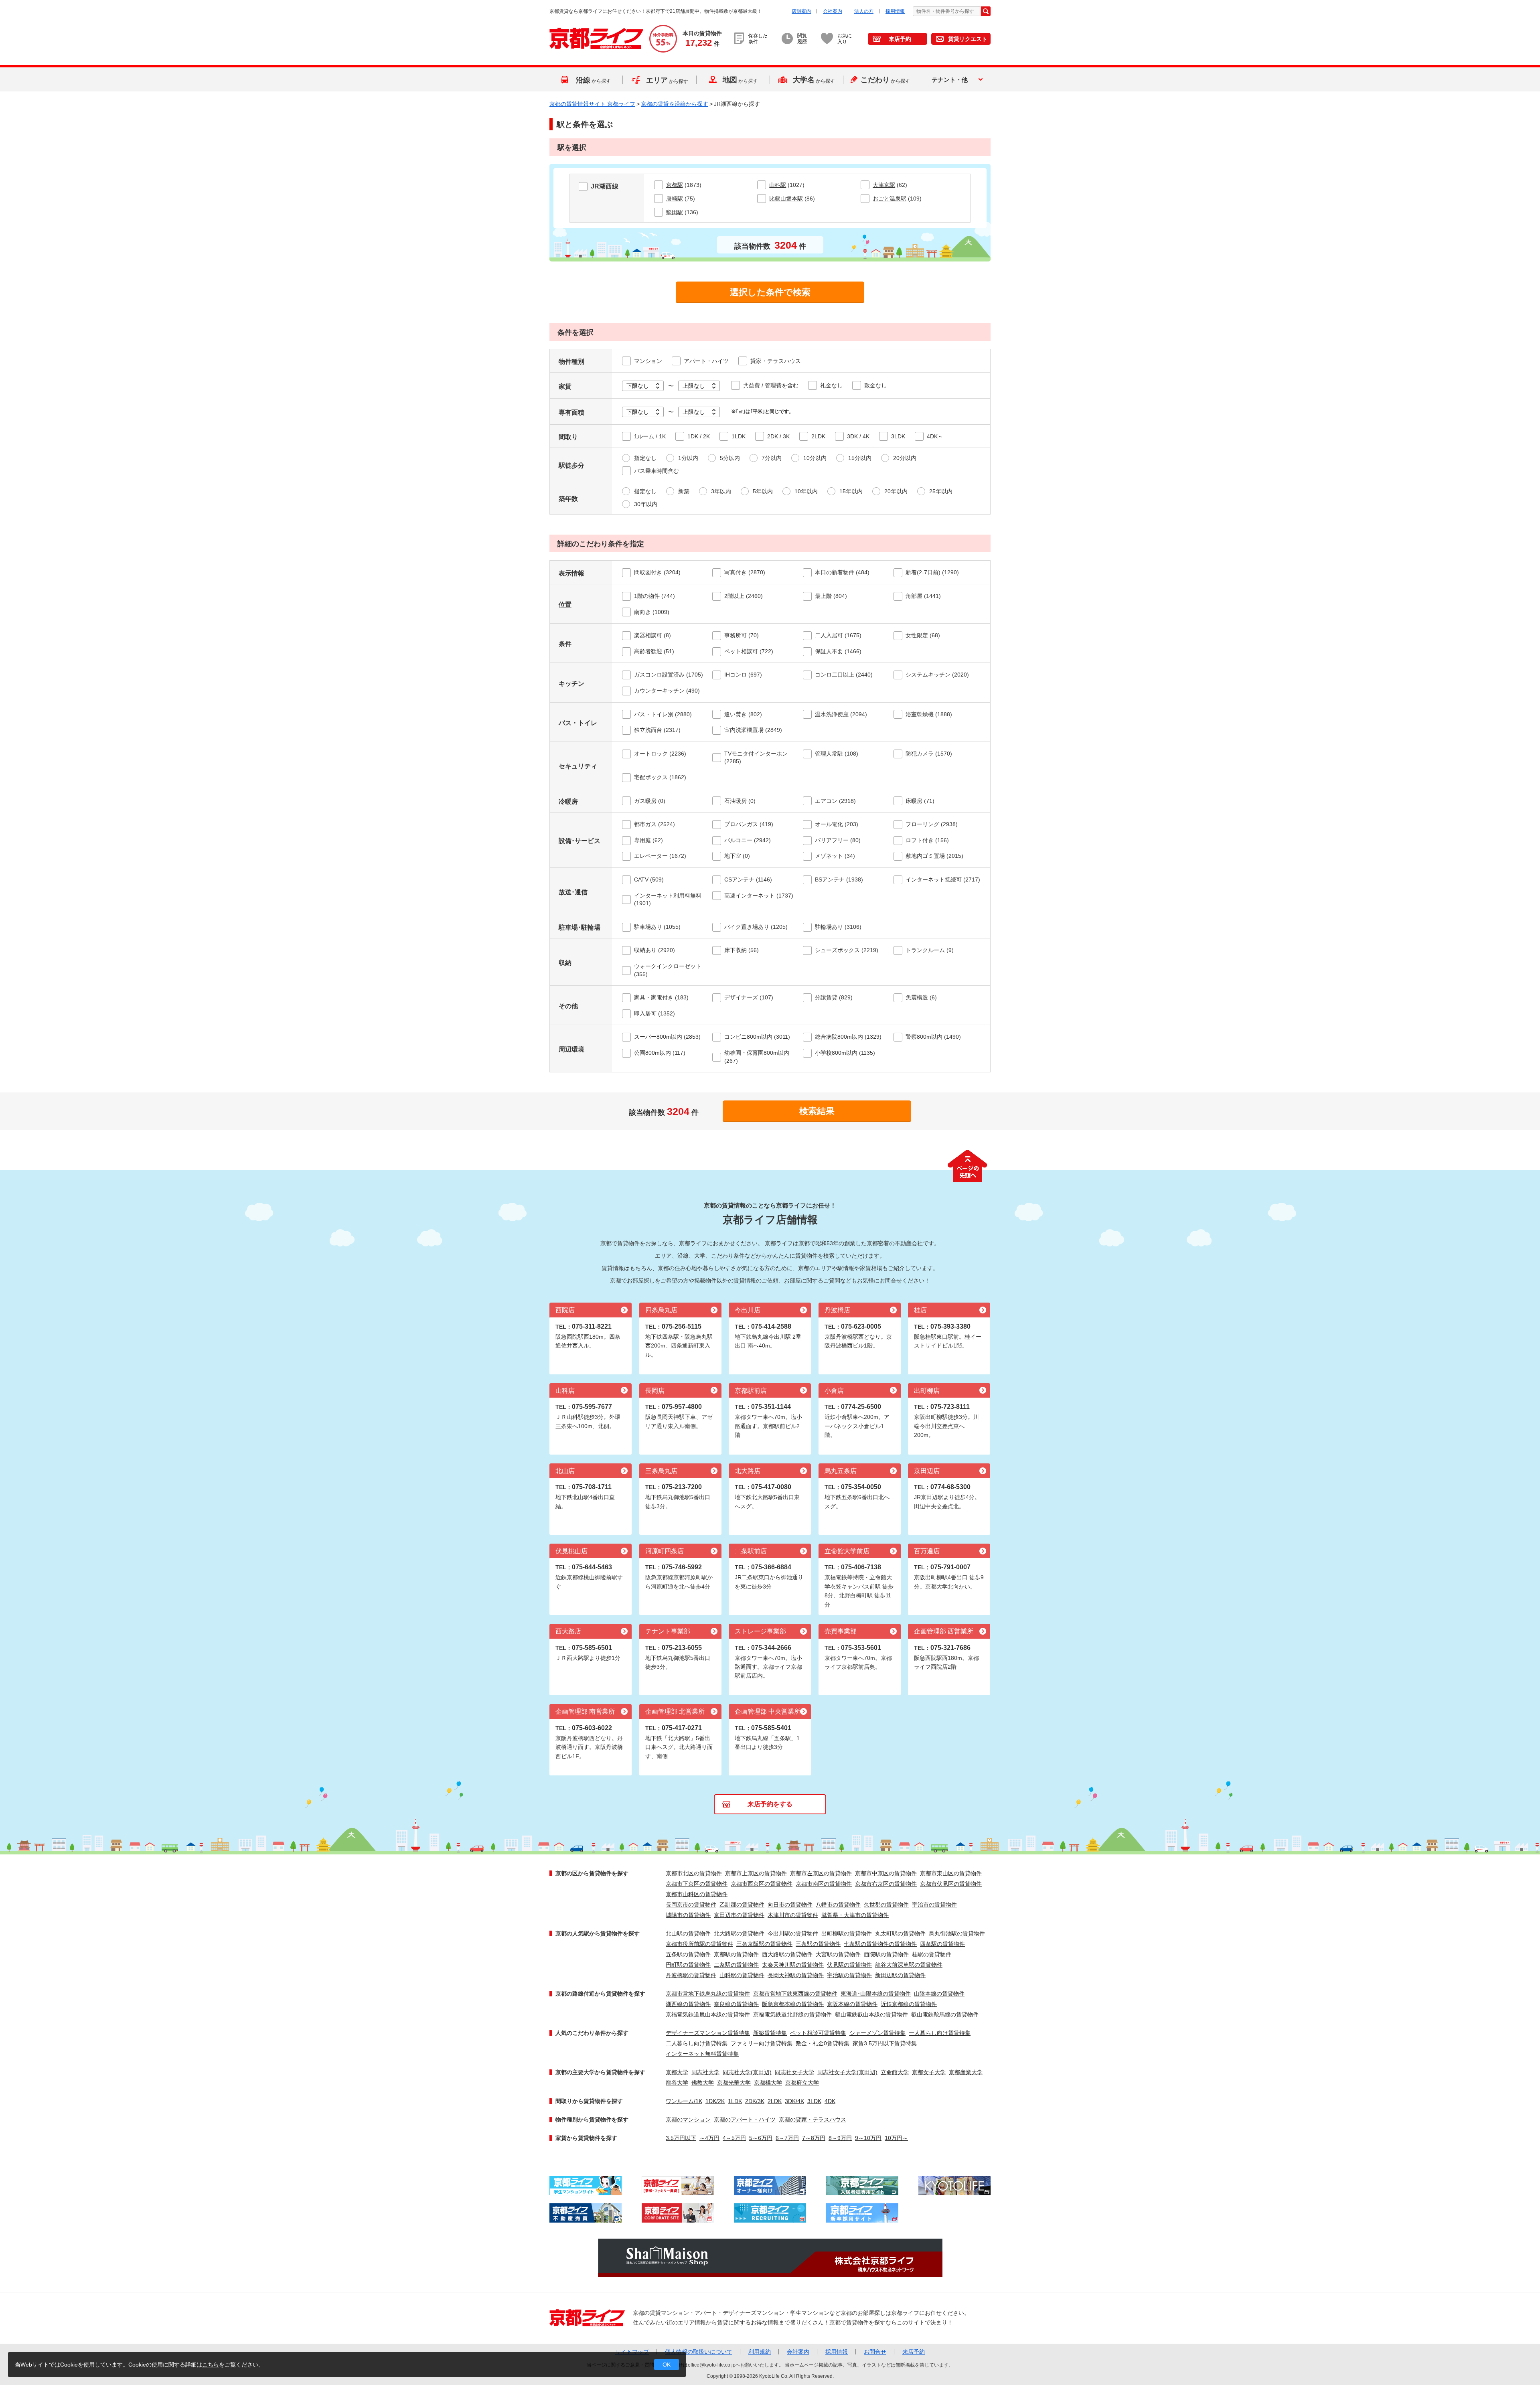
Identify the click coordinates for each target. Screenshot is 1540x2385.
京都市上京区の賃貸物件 (756, 1873)
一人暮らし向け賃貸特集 (940, 2033)
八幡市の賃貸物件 (838, 1905)
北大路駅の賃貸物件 (739, 1933)
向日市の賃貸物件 (790, 1905)
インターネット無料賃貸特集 (702, 2054)
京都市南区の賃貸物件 (824, 1884)
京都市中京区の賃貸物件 (886, 1873)
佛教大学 (703, 2083)
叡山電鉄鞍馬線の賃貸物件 (945, 2014)
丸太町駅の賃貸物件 (900, 1933)
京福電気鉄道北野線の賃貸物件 (792, 2014)
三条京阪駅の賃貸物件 (764, 1944)
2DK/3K (755, 2101)
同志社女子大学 (794, 2072)
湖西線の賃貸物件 (688, 2004)
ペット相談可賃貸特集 (818, 2033)
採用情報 (895, 11)
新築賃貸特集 (770, 2033)
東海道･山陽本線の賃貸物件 (876, 1994)
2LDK (775, 2101)
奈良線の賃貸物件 (736, 2004)
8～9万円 (840, 2138)
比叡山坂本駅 (786, 199)
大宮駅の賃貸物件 (838, 1954)
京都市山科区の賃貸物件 (697, 1894)
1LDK (735, 2101)
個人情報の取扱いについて (699, 2352)
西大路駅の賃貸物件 (787, 1954)
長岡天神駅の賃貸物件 (796, 1975)
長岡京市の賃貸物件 (691, 1905)
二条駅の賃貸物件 (736, 1965)
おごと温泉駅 (890, 199)
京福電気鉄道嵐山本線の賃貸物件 (708, 2014)
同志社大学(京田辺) (747, 2072)
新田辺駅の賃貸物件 (900, 1975)
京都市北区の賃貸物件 (694, 1873)
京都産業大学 (966, 2072)
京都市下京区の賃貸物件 (697, 1884)
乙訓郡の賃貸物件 (742, 1905)
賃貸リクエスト (968, 39)
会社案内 (833, 11)
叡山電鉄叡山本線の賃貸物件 (871, 2014)
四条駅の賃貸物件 (942, 1944)
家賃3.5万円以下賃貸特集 (885, 2043)
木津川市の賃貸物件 (793, 1915)
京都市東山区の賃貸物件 (951, 1873)
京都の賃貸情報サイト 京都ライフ (592, 104)
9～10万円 (868, 2138)
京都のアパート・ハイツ (745, 2120)
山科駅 (778, 185)
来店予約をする (770, 1804)
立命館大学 (895, 2072)
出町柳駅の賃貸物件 (847, 1933)
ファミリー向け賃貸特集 (762, 2043)
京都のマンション (688, 2120)
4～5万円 (734, 2138)
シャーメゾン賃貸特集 (877, 2033)
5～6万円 (761, 2138)
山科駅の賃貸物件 (742, 1975)
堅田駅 (675, 212)
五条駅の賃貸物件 (688, 1954)
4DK (830, 2101)
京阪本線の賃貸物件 (852, 2004)
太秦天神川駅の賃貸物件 (793, 1965)
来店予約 (900, 39)
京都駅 (675, 185)
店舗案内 (801, 11)
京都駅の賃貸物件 (736, 1954)
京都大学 (677, 2072)
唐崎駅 (675, 199)
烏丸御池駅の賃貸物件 (957, 1933)
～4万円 (709, 2138)
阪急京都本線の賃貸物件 (793, 2004)
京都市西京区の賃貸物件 (762, 1884)
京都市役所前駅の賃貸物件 (699, 1944)
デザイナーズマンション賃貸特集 (708, 2033)
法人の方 (864, 11)
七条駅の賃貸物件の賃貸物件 (880, 1944)
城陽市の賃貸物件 (688, 1915)
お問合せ (875, 2352)
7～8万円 (814, 2138)
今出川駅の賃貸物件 (793, 1933)
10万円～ (896, 2138)
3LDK (814, 2101)
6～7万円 (787, 2138)
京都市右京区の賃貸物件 (886, 1884)
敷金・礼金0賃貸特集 (823, 2043)
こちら (211, 2365)
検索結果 (817, 1111)
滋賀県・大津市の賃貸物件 (855, 1915)
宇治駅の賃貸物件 (849, 1975)
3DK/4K (794, 2101)
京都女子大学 (929, 2072)
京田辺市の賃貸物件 (739, 1915)
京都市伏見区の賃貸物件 (951, 1884)
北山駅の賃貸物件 (688, 1933)
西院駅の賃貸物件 (886, 1954)
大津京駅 (884, 185)
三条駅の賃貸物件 (818, 1944)
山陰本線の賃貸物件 (939, 1994)
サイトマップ (632, 2352)
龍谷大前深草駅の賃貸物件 (909, 1965)
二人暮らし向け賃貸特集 (697, 2043)
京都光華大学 (734, 2083)
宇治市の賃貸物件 (934, 1905)
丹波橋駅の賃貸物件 (691, 1975)
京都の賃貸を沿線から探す (675, 104)
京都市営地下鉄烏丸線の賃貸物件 (708, 1994)
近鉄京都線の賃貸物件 (909, 2004)
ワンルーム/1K (684, 2101)
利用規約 (760, 2352)
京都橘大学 (768, 2083)
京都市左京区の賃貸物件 (821, 1873)
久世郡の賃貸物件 (886, 1905)
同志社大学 (705, 2072)
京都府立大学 (802, 2083)
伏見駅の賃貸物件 (849, 1965)
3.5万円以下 (681, 2138)
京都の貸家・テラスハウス (813, 2120)
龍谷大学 (677, 2083)
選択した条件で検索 (770, 292)
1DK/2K (715, 2101)
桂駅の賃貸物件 (932, 1954)
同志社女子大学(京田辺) (847, 2072)
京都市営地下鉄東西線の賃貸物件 (795, 1994)
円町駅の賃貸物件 (688, 1965)
